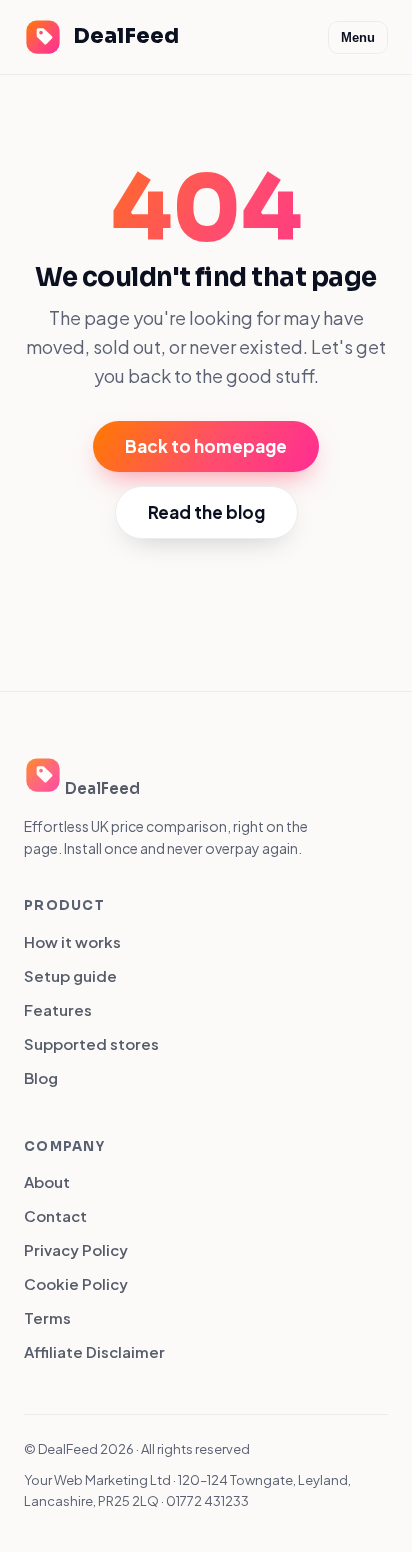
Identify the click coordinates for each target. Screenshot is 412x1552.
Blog (41, 1077)
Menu (358, 37)
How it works (72, 941)
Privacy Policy (76, 1249)
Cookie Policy (76, 1283)
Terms (47, 1317)
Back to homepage (206, 446)
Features (58, 1009)
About (47, 1181)
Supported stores (91, 1043)
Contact (55, 1215)
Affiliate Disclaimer (94, 1351)
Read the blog (206, 512)
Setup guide (70, 975)
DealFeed (126, 36)
